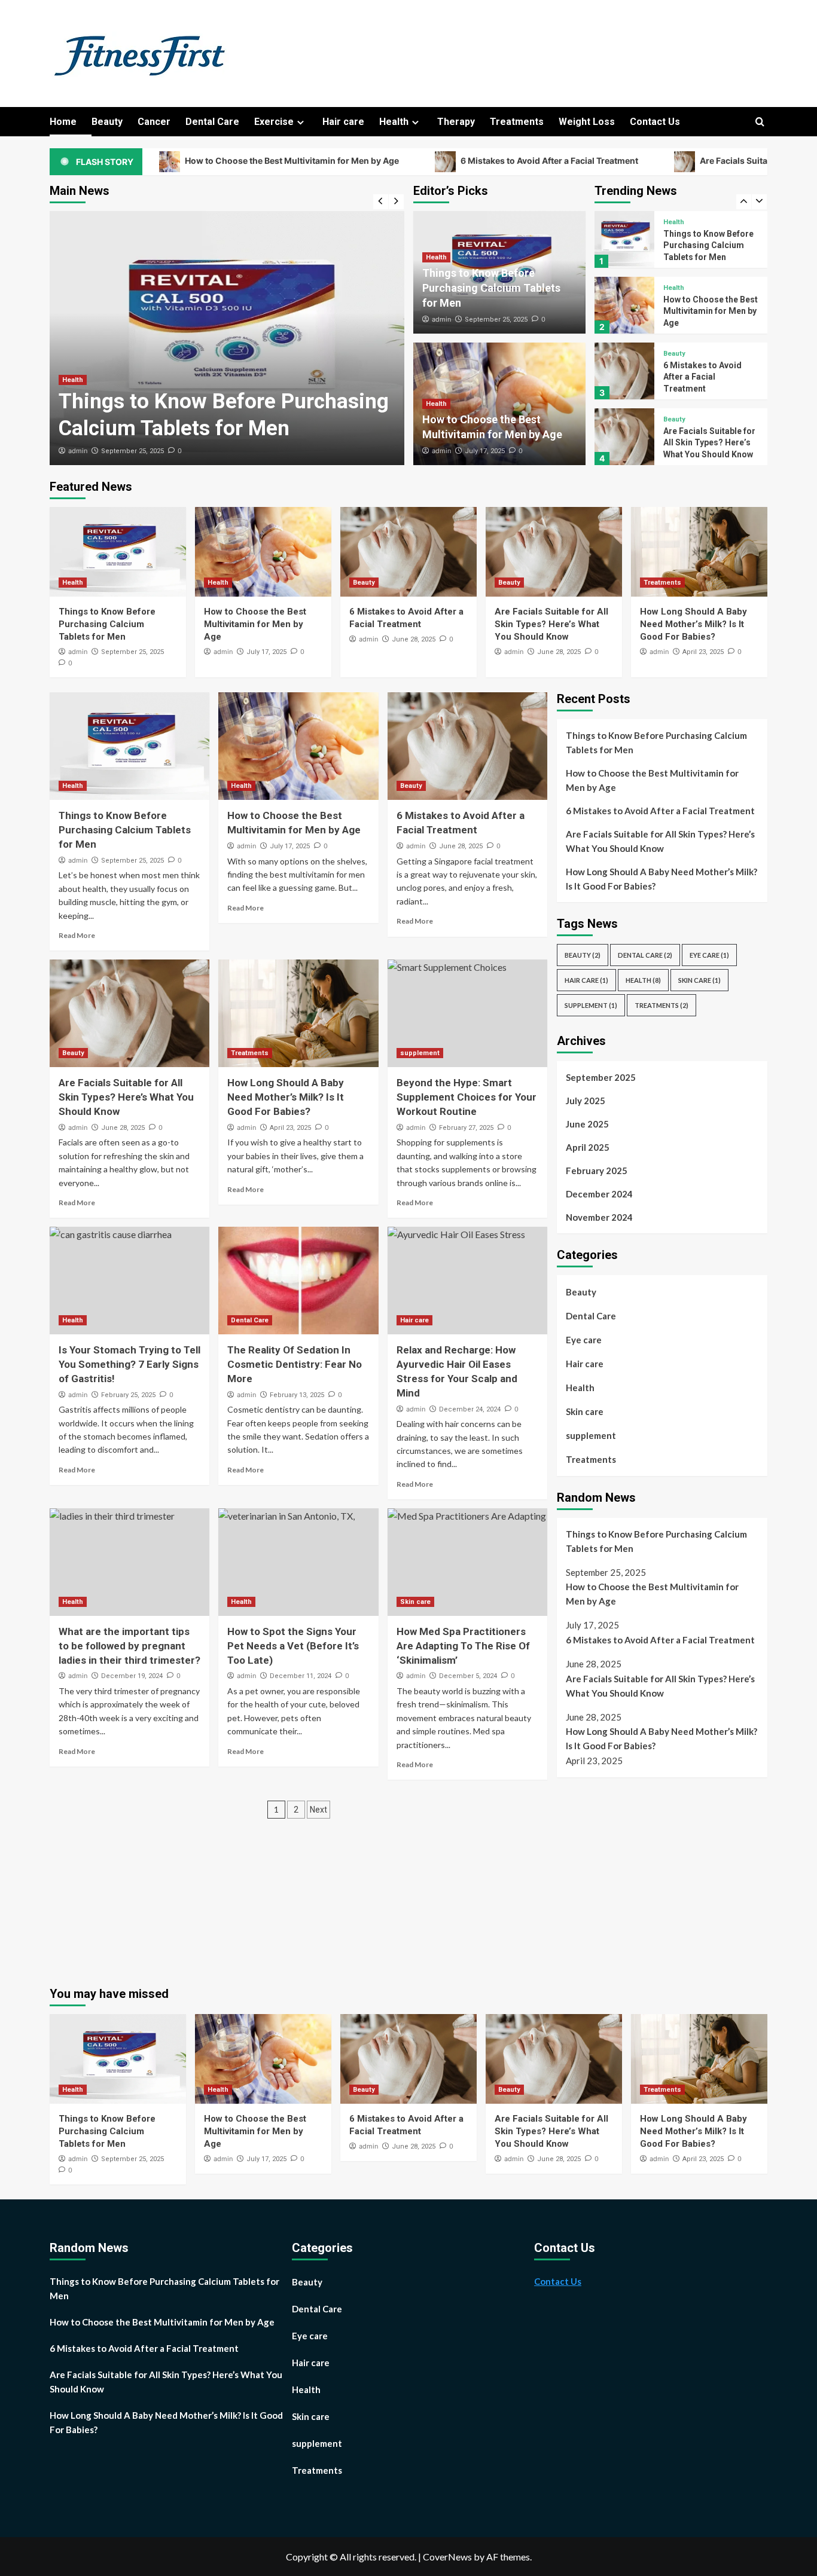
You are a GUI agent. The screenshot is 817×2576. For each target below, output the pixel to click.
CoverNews (447, 2557)
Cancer (154, 122)
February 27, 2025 (466, 1128)
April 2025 (588, 1147)
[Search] (760, 122)
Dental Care (212, 122)
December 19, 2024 (132, 1676)
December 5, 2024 (468, 1676)
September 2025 (601, 1077)
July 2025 (586, 1101)
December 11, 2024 (301, 1676)
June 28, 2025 (414, 639)
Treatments (517, 122)
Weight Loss (587, 122)
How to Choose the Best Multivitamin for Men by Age (198, 161)
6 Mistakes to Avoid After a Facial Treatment (456, 161)
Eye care (709, 955)
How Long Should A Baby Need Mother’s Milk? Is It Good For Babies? (693, 624)
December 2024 (599, 1194)
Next (318, 1810)
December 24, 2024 (470, 1409)
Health (394, 122)
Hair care (343, 122)
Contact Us (655, 122)
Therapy (456, 122)
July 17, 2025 (485, 451)
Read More (77, 935)
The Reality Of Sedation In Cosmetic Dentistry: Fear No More (295, 1364)
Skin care (415, 1602)
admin (78, 451)
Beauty (107, 122)
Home (63, 122)
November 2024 (599, 1217)
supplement (420, 1053)
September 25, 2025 (132, 451)
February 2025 (597, 1171)
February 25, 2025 (128, 1395)
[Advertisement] (657, 1876)
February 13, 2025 (297, 1395)
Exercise (274, 122)
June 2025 (587, 1124)
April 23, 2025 (703, 652)
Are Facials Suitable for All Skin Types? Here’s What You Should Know (709, 377)
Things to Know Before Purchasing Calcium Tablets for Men (491, 288)
